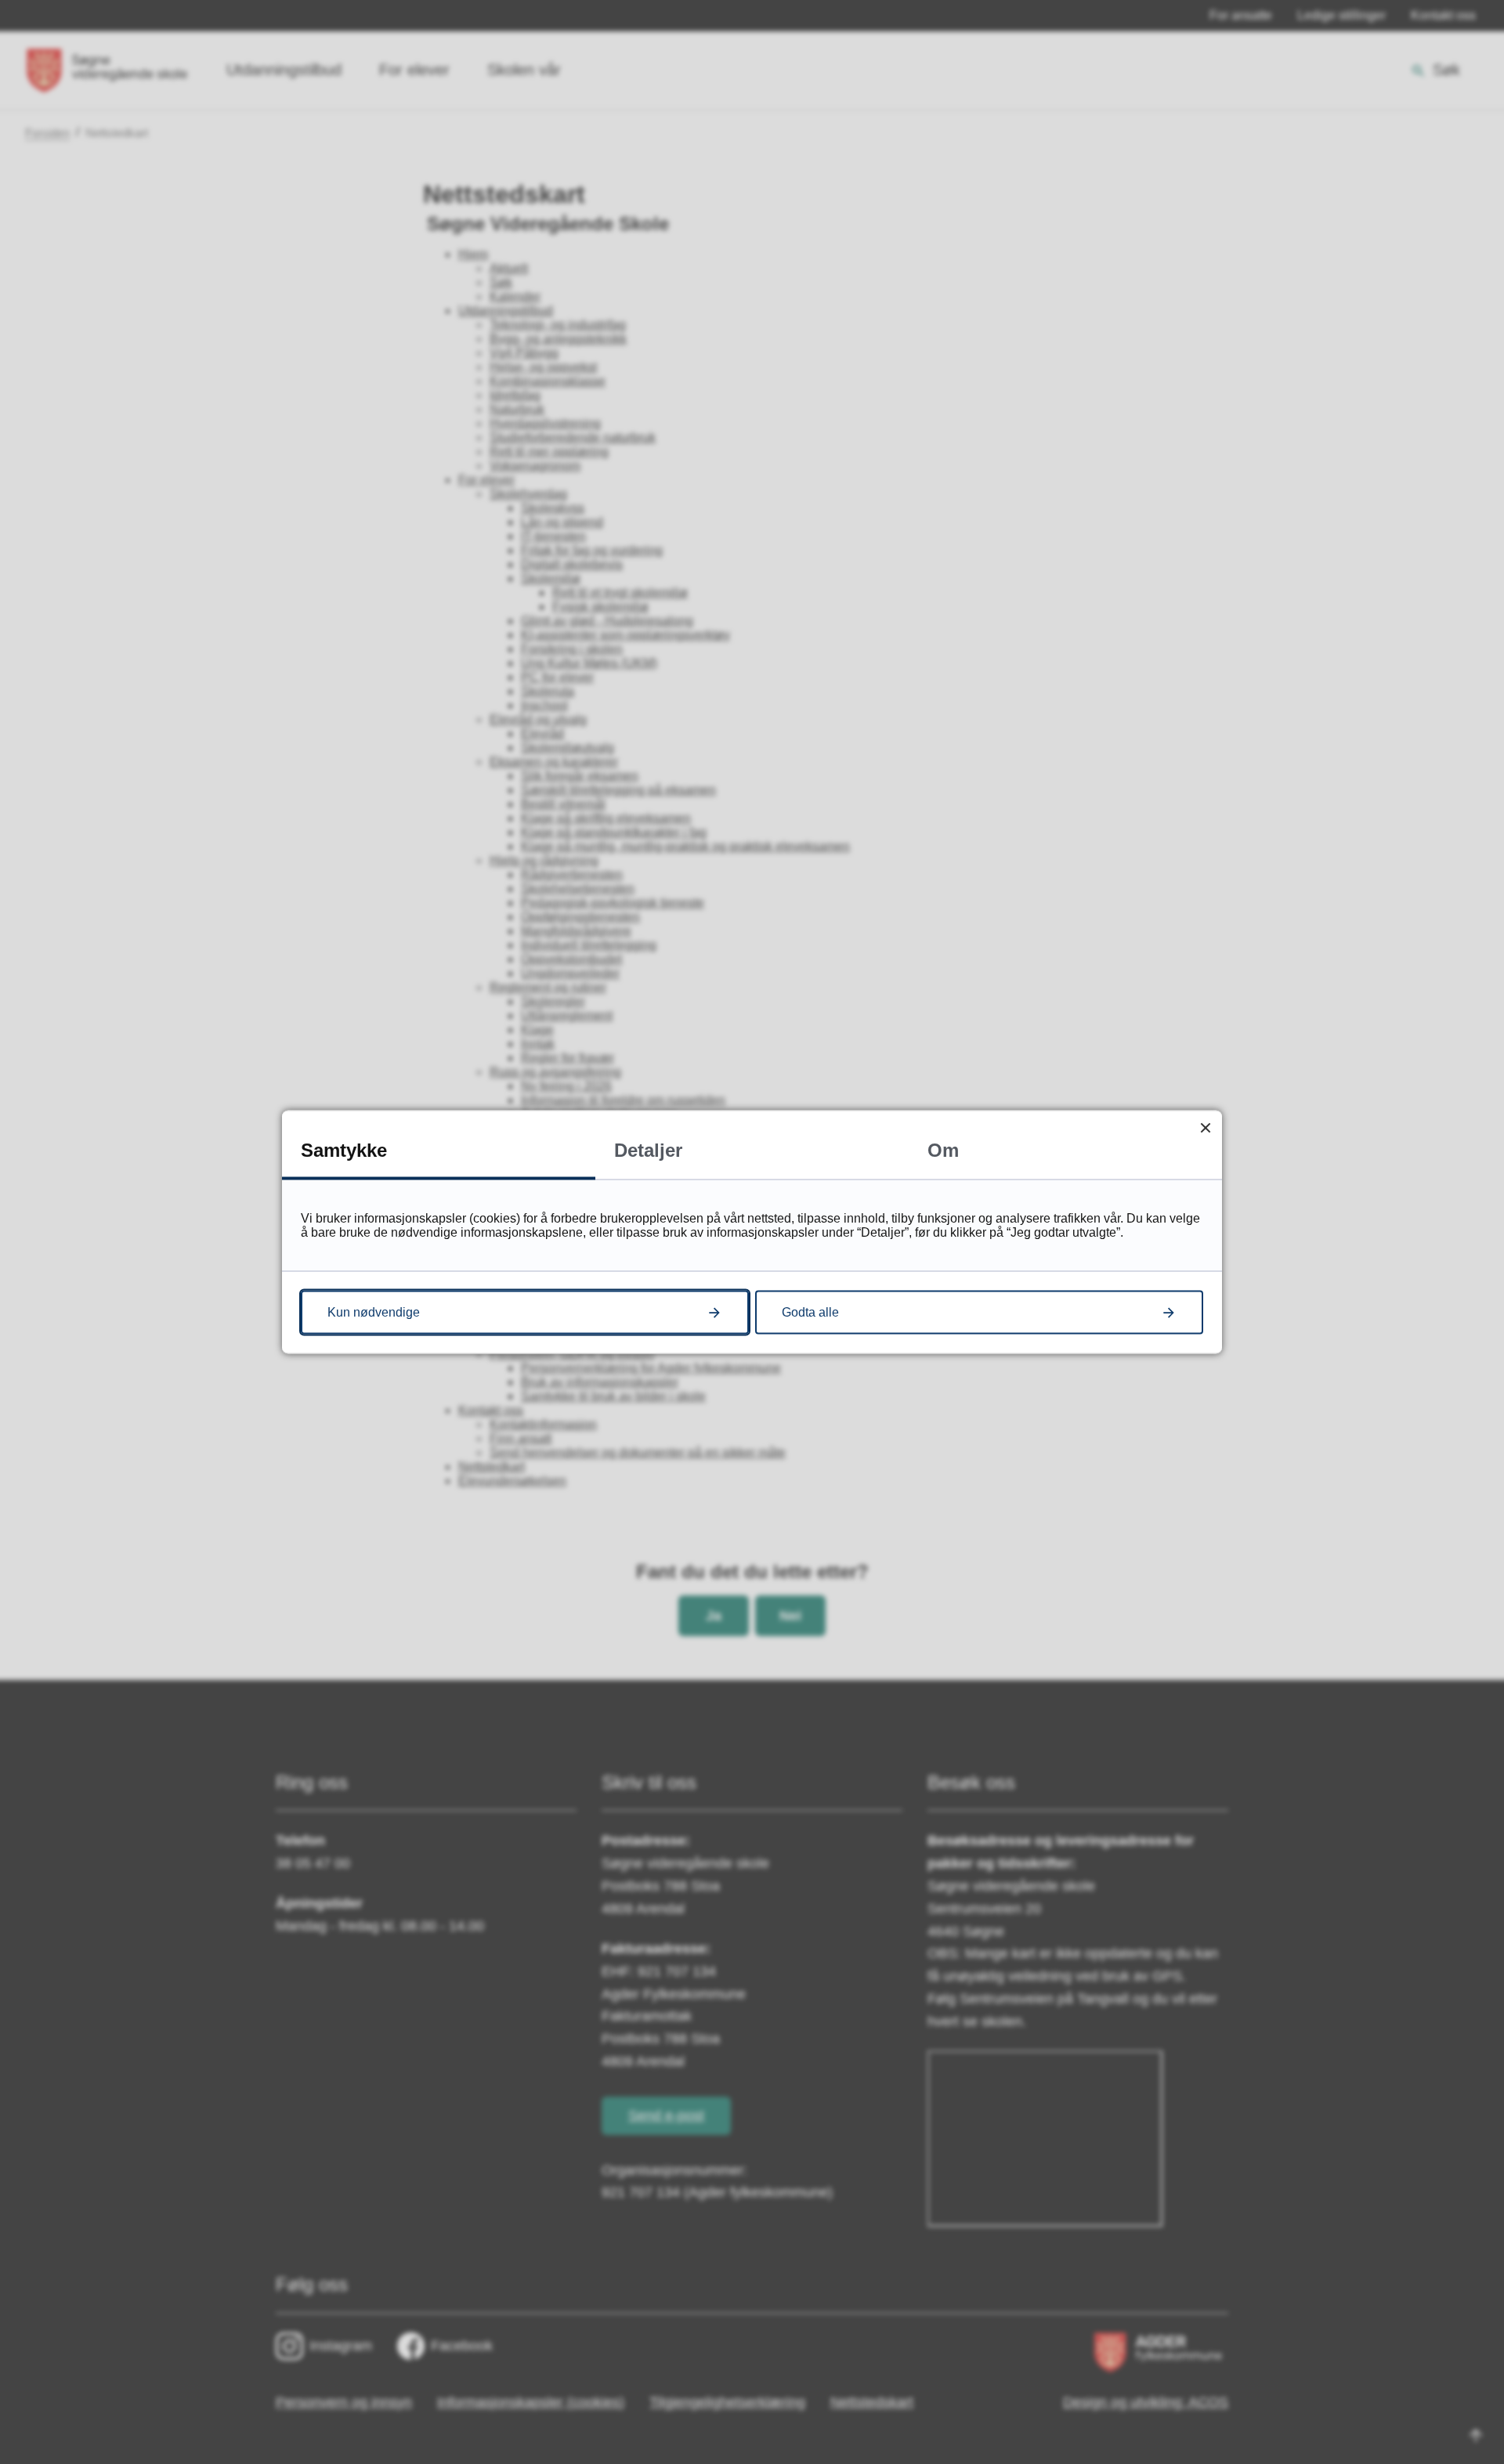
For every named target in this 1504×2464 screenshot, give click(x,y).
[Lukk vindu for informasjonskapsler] (1205, 1127)
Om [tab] (943, 1150)
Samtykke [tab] (344, 1150)
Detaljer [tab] (648, 1150)
